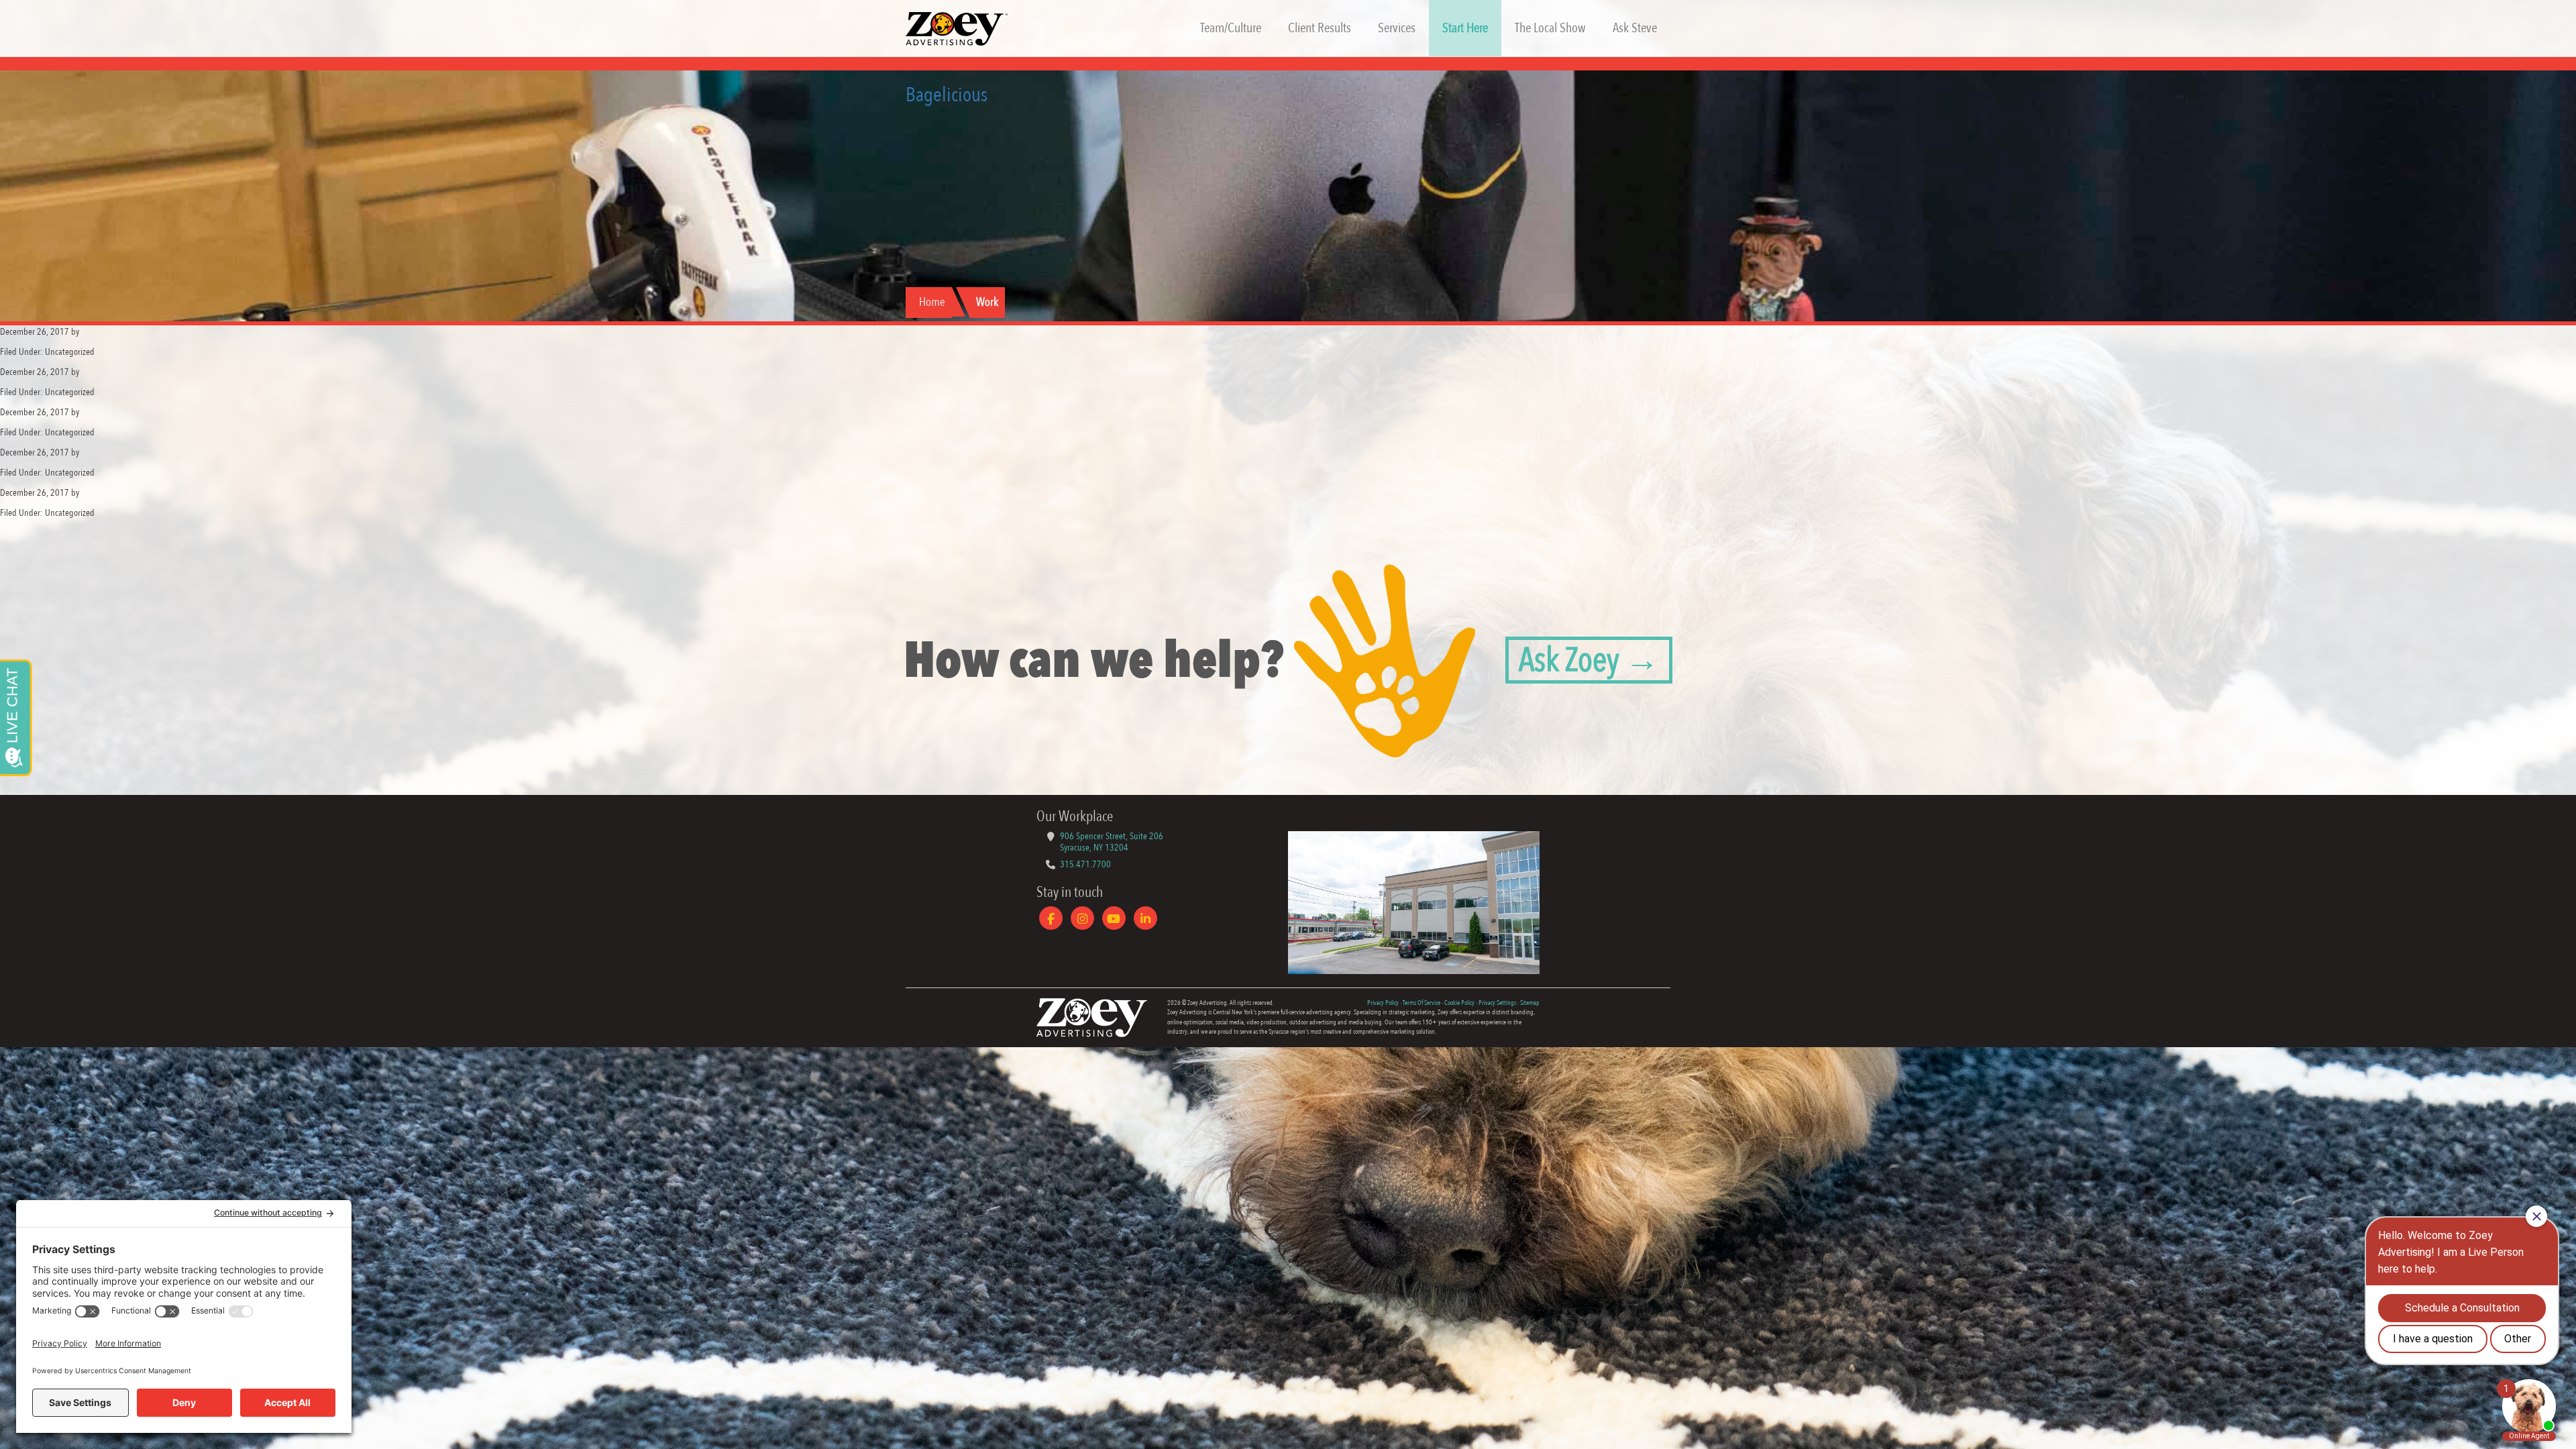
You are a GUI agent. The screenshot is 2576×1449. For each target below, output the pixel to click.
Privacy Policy (1383, 1003)
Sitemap (1530, 1003)
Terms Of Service (1421, 1003)
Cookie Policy (1459, 1003)
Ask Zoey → (1589, 660)
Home (932, 302)
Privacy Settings (1497, 1003)
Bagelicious (947, 95)
